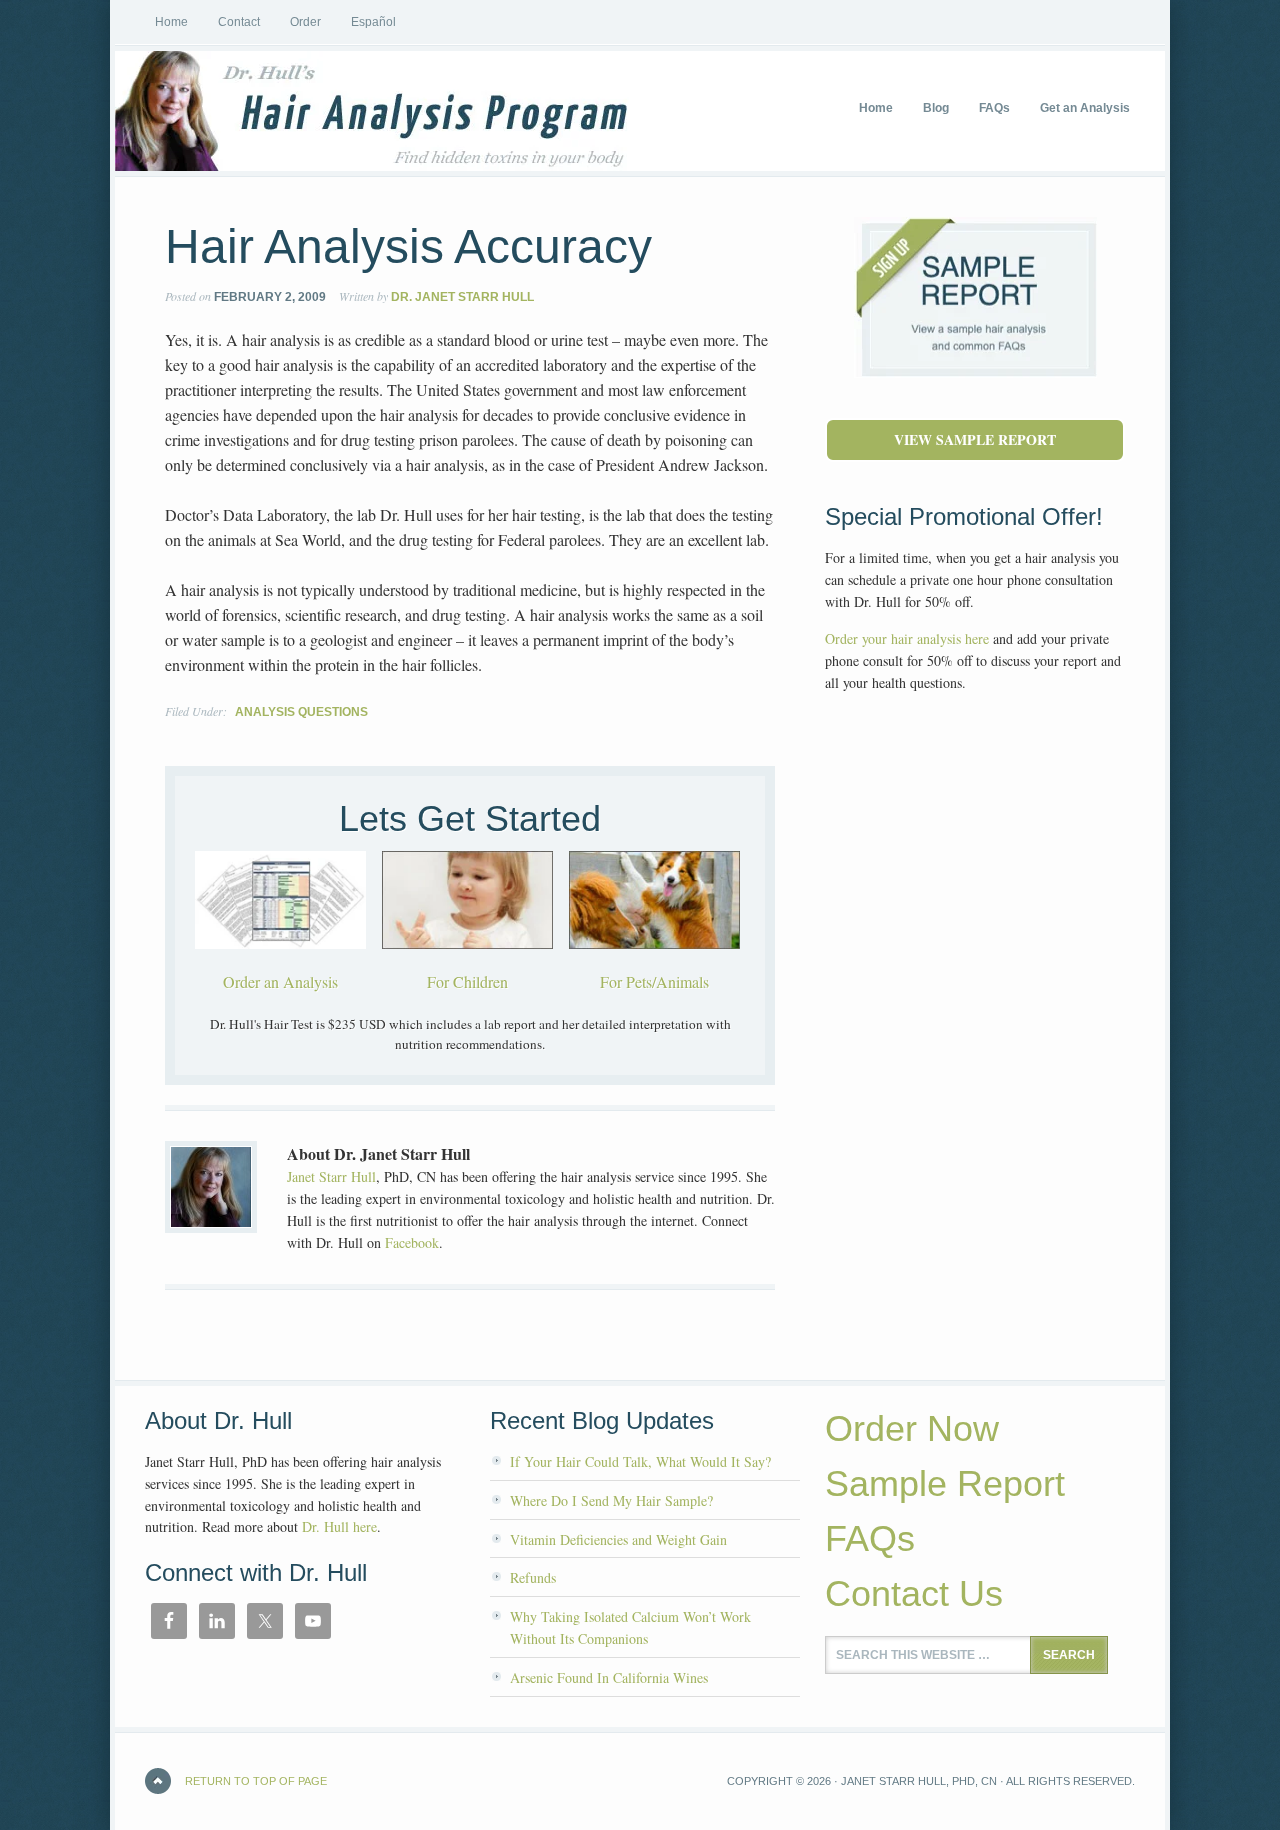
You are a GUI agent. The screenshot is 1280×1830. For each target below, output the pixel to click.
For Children (467, 981)
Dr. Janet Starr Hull (462, 297)
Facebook (412, 1242)
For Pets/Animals (654, 981)
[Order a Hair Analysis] (280, 962)
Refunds (533, 1577)
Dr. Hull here (339, 1526)
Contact (239, 22)
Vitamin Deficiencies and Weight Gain (618, 1539)
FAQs (870, 1538)
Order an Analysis (280, 981)
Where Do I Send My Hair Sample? (611, 1500)
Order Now (912, 1428)
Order (305, 22)
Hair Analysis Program (265, 111)
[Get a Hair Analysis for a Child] (467, 962)
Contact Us (914, 1593)
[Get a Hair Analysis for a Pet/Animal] (654, 962)
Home (171, 22)
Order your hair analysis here (907, 638)
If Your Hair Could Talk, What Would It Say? (640, 1461)
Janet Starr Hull (331, 1176)
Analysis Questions (301, 712)
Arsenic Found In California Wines (609, 1677)
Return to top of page (256, 1781)
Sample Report (945, 1483)
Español (373, 22)
